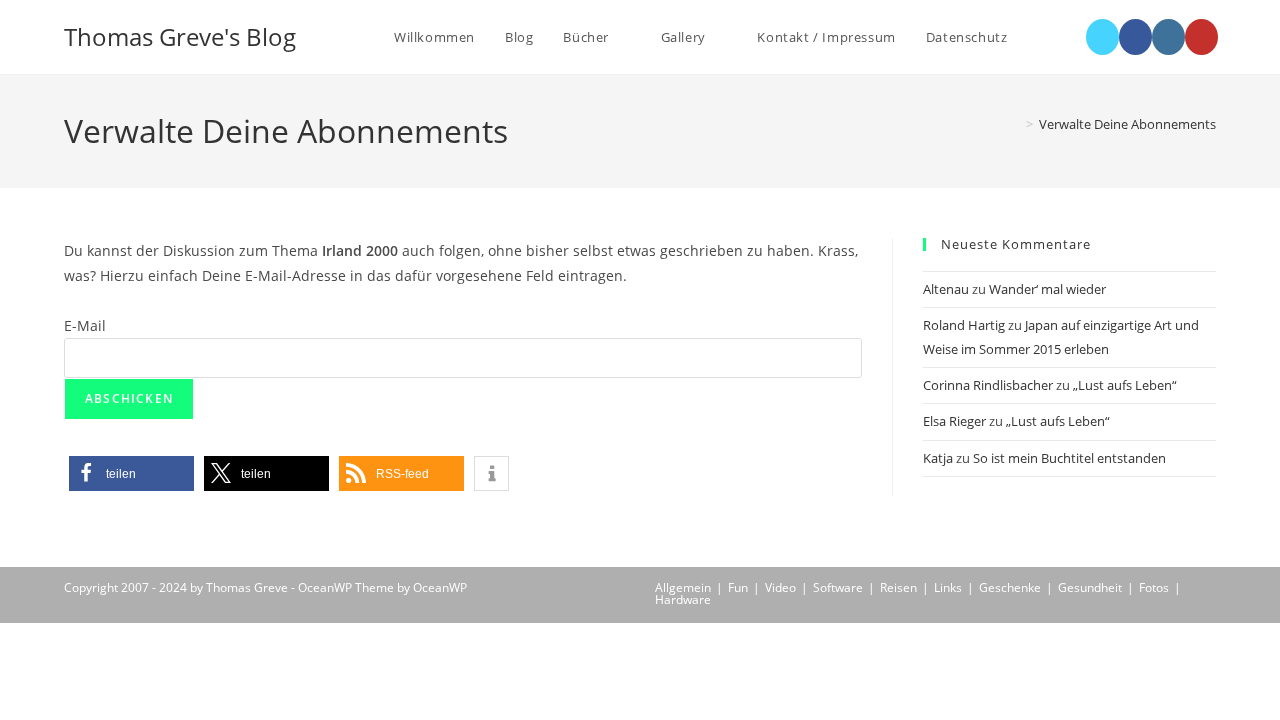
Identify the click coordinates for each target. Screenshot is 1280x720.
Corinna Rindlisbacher (988, 385)
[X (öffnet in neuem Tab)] (1102, 37)
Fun (738, 587)
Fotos (1154, 587)
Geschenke (1010, 587)
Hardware (683, 599)
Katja (938, 458)
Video (780, 587)
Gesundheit (1090, 587)
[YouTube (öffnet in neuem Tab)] (1201, 37)
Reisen (898, 587)
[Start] (1015, 124)
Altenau (946, 289)
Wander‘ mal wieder (1047, 289)
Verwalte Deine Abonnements (1127, 124)
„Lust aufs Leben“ (1125, 385)
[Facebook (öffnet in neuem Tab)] (1135, 37)
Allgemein (683, 587)
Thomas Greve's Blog (180, 36)
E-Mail (85, 325)
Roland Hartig (964, 325)
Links (948, 587)
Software (838, 587)
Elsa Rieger (954, 421)
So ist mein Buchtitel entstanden (1069, 458)
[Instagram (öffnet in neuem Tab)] (1168, 37)
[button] (131, 473)
